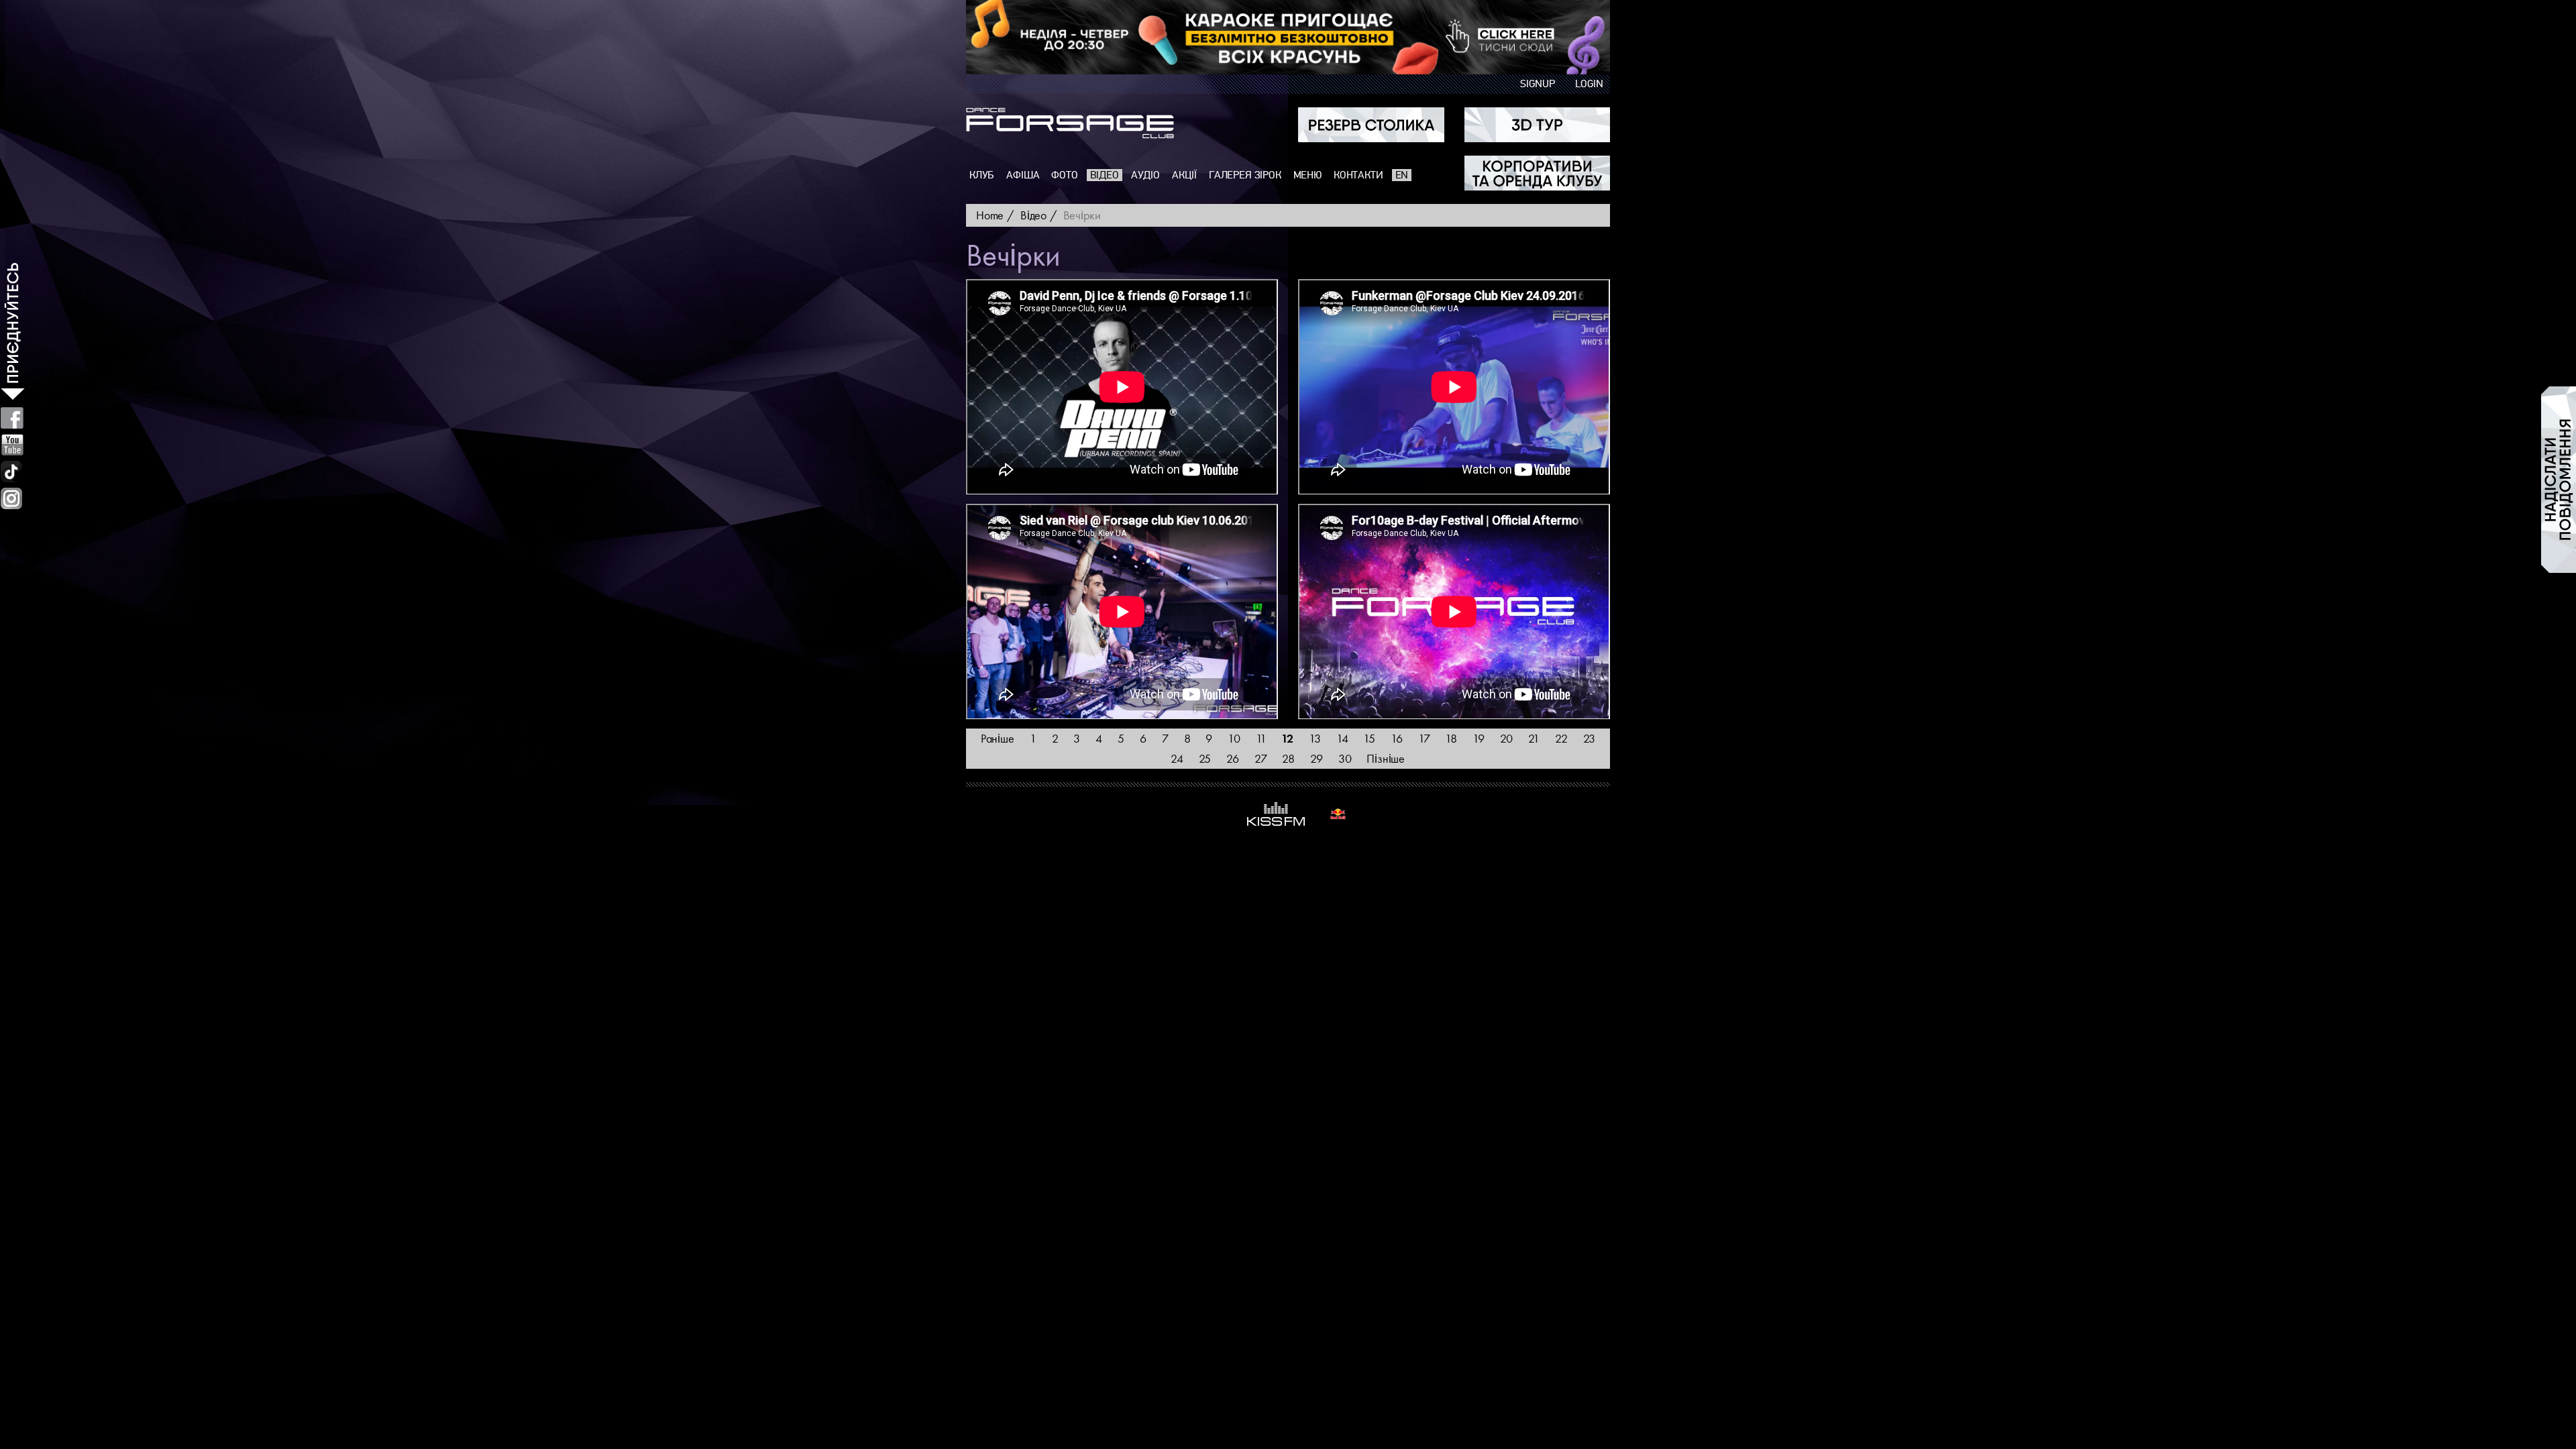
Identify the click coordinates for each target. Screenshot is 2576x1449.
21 (1534, 738)
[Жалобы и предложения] (2559, 480)
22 (1561, 738)
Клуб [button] (982, 175)
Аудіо (1145, 175)
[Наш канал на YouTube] (12, 445)
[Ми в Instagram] (11, 498)
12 (1287, 738)
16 (1397, 738)
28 (1288, 758)
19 (1479, 738)
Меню (1307, 175)
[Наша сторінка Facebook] (12, 418)
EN (1402, 175)
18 (1451, 738)
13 (1315, 738)
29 (1317, 758)
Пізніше (1386, 758)
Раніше (998, 738)
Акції (1184, 175)
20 (1507, 738)
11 (1261, 738)
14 (1342, 738)
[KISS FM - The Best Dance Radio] (1276, 814)
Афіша (1023, 175)
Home (990, 215)
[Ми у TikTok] (12, 472)
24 (1177, 758)
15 (1369, 738)
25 (1205, 758)
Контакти (1358, 175)
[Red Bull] (1338, 814)
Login (1589, 84)
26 (1233, 758)
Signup (1538, 84)
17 (1424, 738)
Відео (1105, 175)
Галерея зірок (1245, 175)
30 (1345, 758)
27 (1261, 758)
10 (1234, 738)
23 (1590, 738)
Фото (1064, 175)
